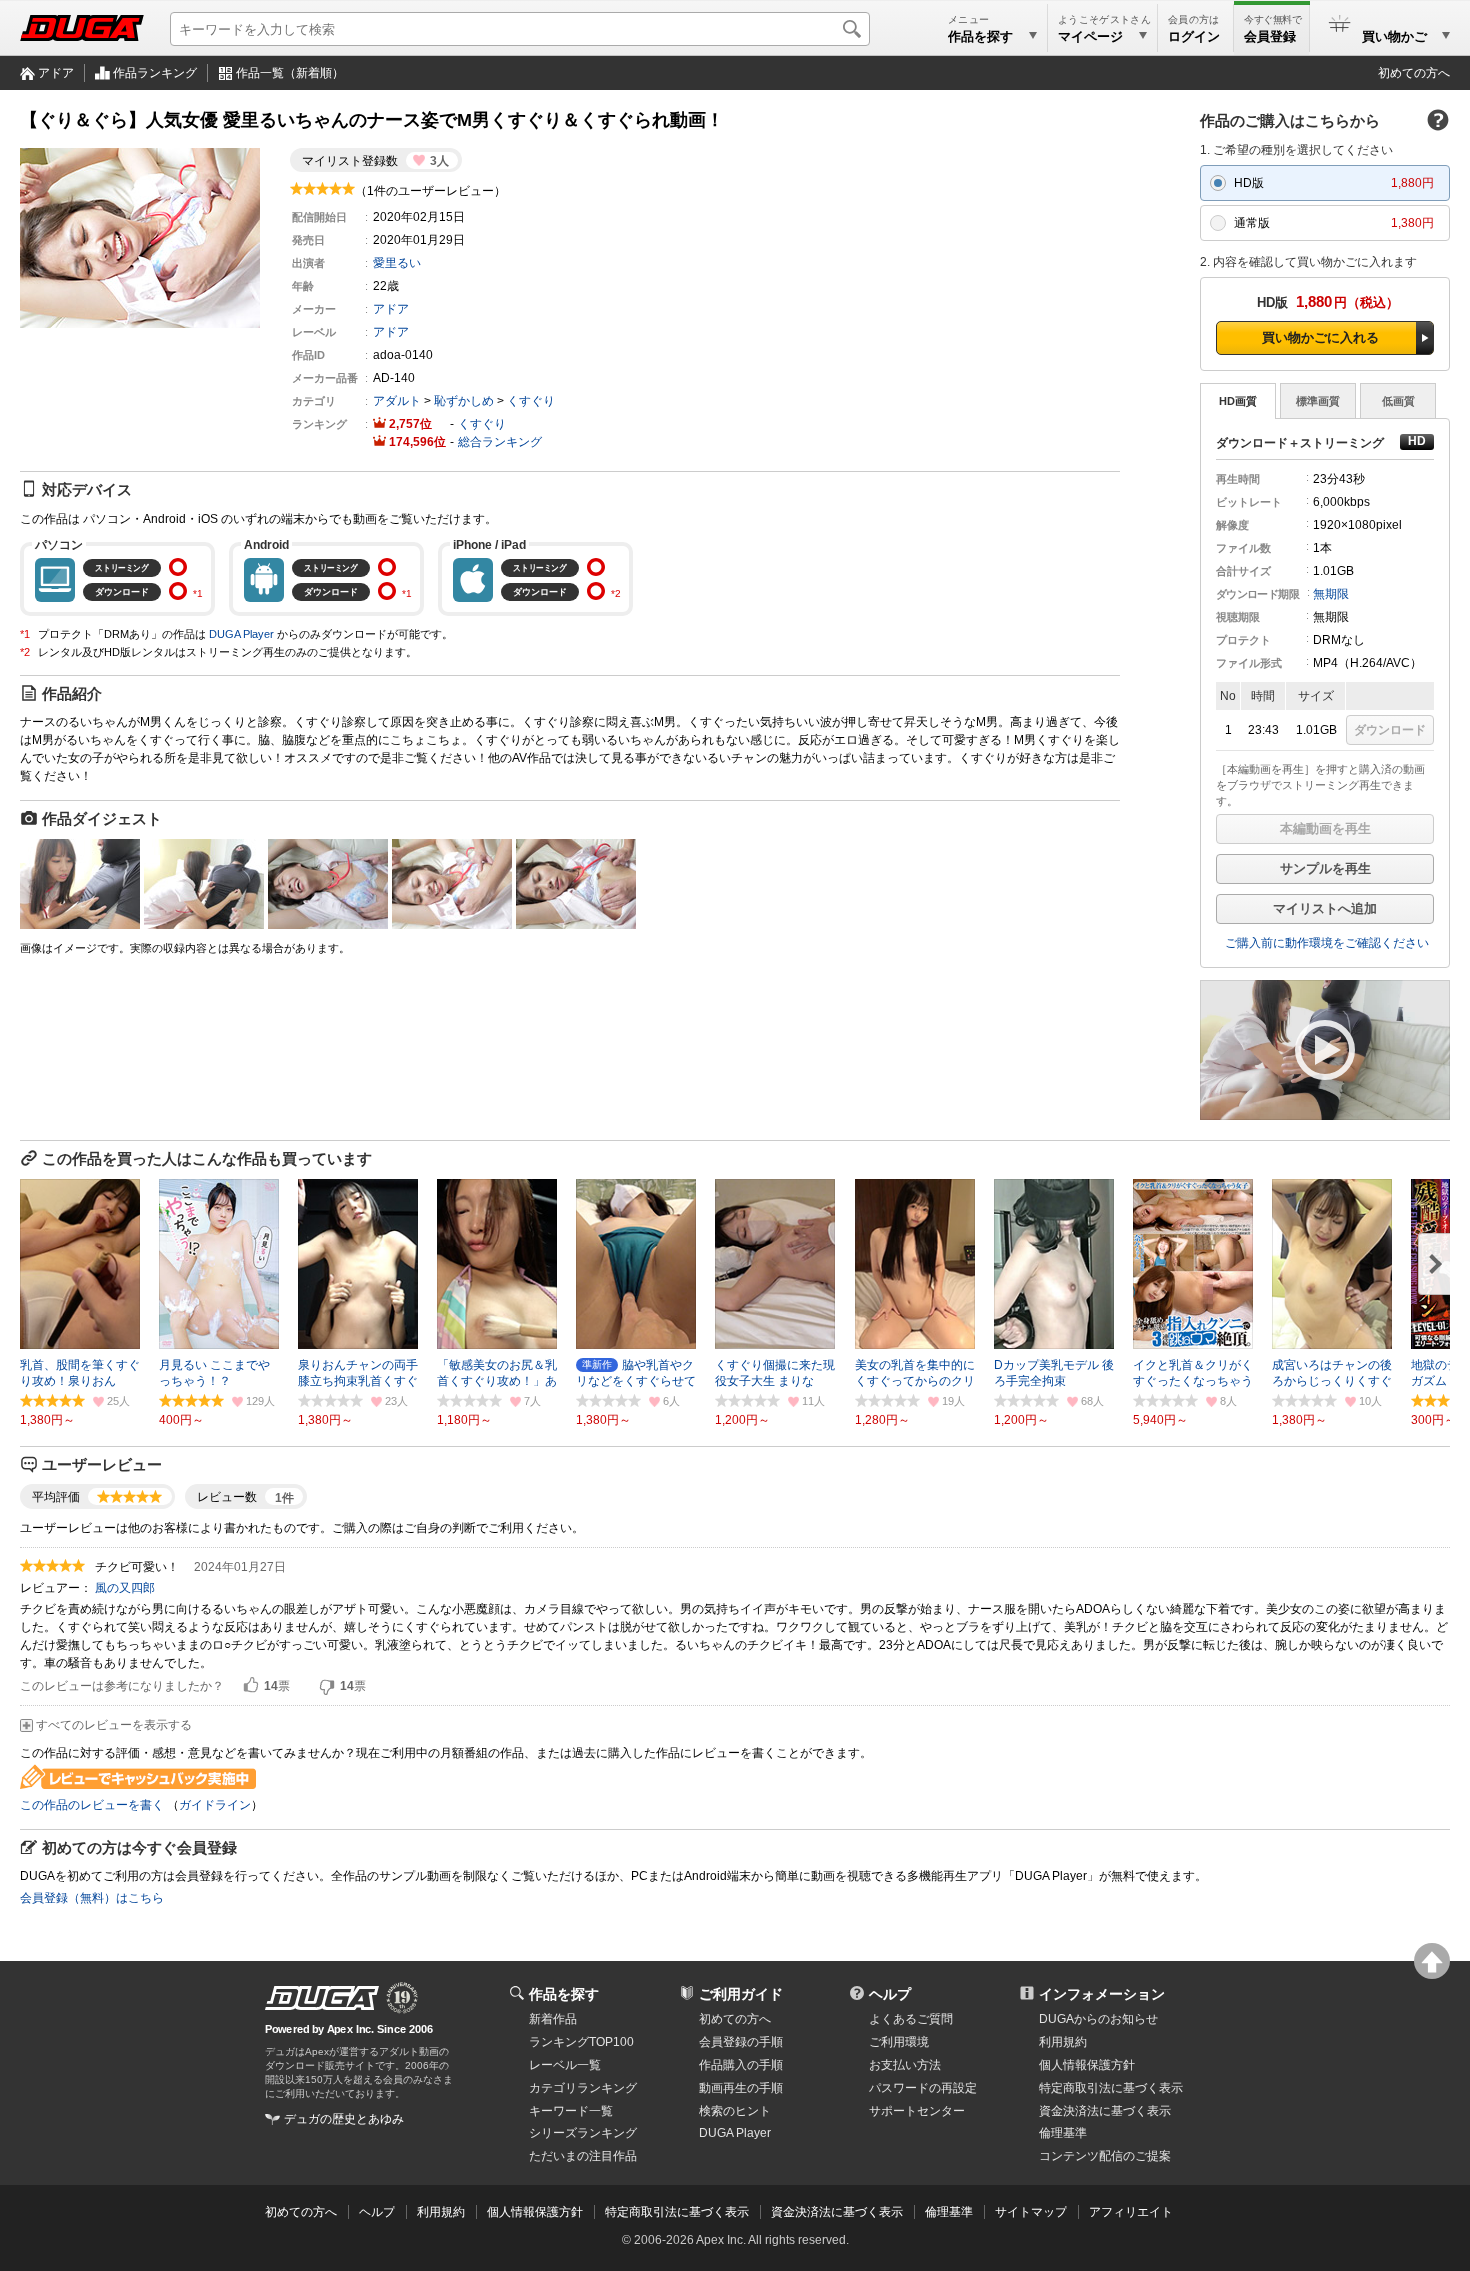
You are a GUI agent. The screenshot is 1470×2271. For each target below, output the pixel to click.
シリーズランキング (583, 2133)
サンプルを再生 (1325, 868)
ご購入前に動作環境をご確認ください (1327, 943)
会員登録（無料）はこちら (92, 1898)
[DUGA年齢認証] (322, 1998)
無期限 (1331, 594)
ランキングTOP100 (581, 2042)
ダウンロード (1390, 730)
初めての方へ (1414, 73)
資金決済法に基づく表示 (837, 2212)
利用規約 (1063, 2042)
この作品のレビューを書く (92, 1805)
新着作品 (553, 2019)
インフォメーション (1102, 1994)
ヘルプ (890, 1994)
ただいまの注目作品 (583, 2156)
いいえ (327, 1686)
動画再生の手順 (741, 2088)
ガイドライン (215, 1805)
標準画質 (1318, 401)
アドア (56, 73)
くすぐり (531, 401)
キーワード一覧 (571, 2111)
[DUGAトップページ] (82, 28)
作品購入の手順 (741, 2065)
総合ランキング (500, 442)
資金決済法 (1105, 2111)
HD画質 (1238, 401)
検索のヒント (735, 2111)
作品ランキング (155, 73)
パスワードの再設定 (923, 2088)
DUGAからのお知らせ (1098, 2019)
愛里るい (397, 263)
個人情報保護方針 (1087, 2065)
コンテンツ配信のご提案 (1105, 2156)
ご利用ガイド (741, 1994)
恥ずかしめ (464, 401)
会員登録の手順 (741, 2042)
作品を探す (564, 1994)
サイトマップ (1031, 2212)
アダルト (397, 401)
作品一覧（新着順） (290, 73)
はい (251, 1686)
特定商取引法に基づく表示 (677, 2212)
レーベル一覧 (565, 2065)
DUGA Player (241, 634)
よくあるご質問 (911, 2019)
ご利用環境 (899, 2042)
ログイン (1194, 36)
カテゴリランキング (583, 2088)
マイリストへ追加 (1325, 908)
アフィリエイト (1131, 2212)
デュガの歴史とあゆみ (344, 2119)
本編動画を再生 (1325, 828)
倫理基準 (1063, 2133)
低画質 (1398, 401)
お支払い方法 (905, 2065)
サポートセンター (917, 2111)
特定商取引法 (1111, 2088)
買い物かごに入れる (1320, 337)
